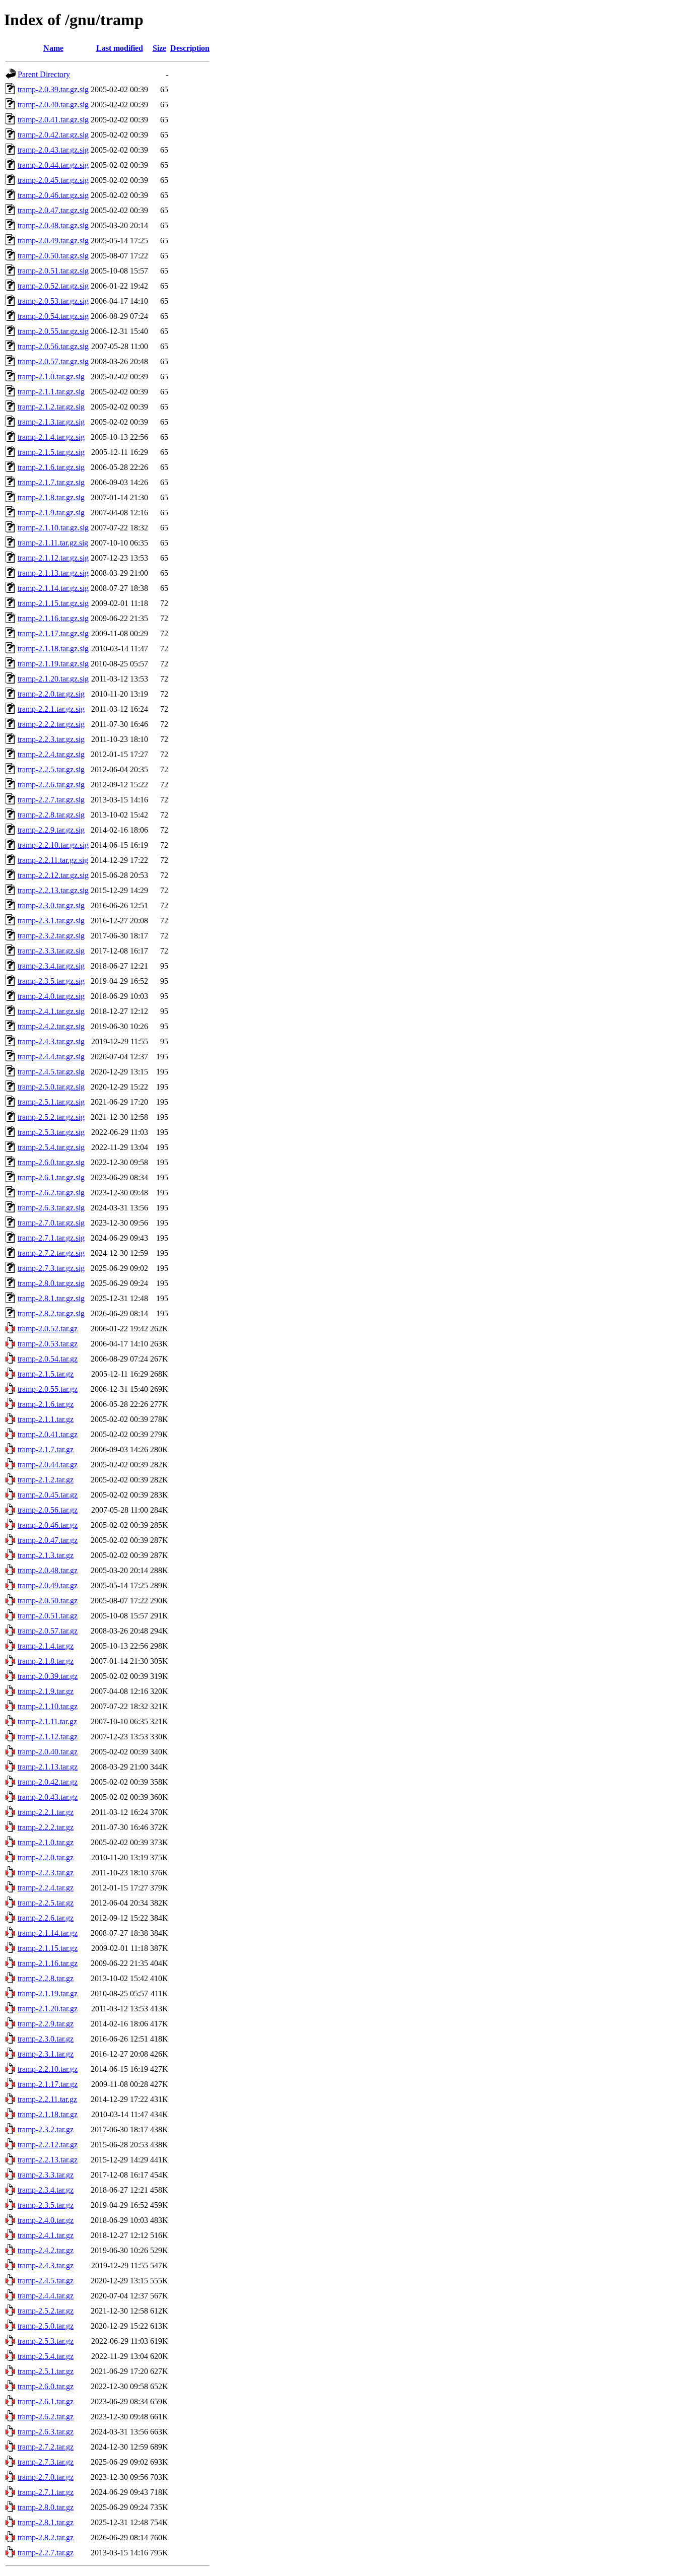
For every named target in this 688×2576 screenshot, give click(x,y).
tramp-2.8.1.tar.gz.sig (51, 1298)
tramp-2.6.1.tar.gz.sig (51, 1177)
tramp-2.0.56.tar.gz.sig (53, 346)
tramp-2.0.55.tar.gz (48, 1389)
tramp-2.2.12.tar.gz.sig (53, 875)
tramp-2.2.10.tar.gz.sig (53, 845)
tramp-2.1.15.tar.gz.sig (53, 603)
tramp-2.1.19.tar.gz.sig (53, 664)
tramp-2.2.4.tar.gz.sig (51, 754)
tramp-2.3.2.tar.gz (46, 2129)
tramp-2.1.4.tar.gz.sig (51, 437)
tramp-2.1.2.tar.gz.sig (51, 407)
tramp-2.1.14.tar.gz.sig (53, 588)
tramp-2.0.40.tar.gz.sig (53, 105)
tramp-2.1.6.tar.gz (46, 1404)
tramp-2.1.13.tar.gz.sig (53, 573)
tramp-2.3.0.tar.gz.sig (51, 905)
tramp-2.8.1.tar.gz (46, 2522)
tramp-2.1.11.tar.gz (47, 1721)
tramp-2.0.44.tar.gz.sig (53, 165)
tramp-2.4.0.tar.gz (46, 2220)
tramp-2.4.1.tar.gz (46, 2235)
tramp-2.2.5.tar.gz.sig (51, 769)
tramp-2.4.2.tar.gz (46, 2250)
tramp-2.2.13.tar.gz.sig (53, 890)
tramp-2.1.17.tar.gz (48, 2084)
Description (190, 48)
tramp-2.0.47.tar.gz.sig (53, 210)
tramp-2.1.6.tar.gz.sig (51, 467)
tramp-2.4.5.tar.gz (46, 2281)
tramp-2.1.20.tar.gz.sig (53, 679)
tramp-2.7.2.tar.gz (46, 2447)
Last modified (120, 48)
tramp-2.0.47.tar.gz (48, 1540)
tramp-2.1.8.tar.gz (46, 1661)
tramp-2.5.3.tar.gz (46, 2341)
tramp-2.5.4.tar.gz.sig (51, 1147)
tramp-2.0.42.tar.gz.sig (53, 135)
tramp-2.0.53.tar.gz (48, 1344)
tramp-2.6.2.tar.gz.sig (51, 1193)
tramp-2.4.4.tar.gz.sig (51, 1057)
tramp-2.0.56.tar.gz (48, 1510)
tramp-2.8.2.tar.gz (46, 2537)
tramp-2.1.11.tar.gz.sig (53, 543)
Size (159, 48)
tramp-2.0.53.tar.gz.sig (53, 301)
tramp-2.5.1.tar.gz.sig (51, 1102)
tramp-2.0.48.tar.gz (48, 1570)
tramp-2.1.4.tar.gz (46, 1646)
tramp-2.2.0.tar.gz (46, 1857)
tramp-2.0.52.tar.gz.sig (53, 286)
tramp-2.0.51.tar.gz (48, 1616)
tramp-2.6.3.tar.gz (46, 2432)
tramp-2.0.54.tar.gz (48, 1359)
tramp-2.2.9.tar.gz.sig (51, 830)
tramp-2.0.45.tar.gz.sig (53, 180)
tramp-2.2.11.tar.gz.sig (53, 860)
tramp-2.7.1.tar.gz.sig (51, 1238)
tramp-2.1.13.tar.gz (48, 1767)
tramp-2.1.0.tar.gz (46, 1842)
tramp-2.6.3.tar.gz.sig (51, 1208)
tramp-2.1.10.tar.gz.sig (53, 528)
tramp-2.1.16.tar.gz (48, 1963)
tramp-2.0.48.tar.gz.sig (53, 225)
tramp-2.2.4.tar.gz (46, 1888)
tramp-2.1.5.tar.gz (46, 1374)
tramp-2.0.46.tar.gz (48, 1525)
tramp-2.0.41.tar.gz (48, 1434)
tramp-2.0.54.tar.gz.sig (53, 316)
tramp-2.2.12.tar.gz (48, 2145)
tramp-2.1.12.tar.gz (48, 1737)
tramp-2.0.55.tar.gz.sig (53, 331)
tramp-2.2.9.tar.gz (46, 2024)
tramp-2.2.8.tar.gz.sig (51, 815)
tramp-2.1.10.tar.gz (48, 1706)
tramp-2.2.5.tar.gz (46, 1903)
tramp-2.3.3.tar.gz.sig (51, 951)
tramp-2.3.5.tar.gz (46, 2205)
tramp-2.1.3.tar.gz (46, 1555)
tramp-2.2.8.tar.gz (46, 1978)
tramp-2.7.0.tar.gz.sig (51, 1223)
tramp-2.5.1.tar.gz (46, 2371)
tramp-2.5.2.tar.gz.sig (51, 1117)
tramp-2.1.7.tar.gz (46, 1449)
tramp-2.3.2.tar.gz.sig (51, 936)
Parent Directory (44, 74)
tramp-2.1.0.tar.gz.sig (51, 377)
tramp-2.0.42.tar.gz (48, 1782)
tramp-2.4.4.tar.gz (46, 2296)
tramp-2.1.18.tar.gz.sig (53, 649)
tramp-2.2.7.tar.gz (46, 2553)
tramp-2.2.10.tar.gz (48, 2069)
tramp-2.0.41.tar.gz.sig (53, 120)
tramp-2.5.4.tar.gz (46, 2356)
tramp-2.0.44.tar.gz (48, 1465)
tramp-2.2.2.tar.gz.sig (51, 724)
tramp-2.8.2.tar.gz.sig (51, 1313)
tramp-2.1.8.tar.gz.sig (51, 497)
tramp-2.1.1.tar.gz (46, 1419)
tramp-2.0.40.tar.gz (48, 1752)
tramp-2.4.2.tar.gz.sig (51, 1026)
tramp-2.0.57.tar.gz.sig (53, 361)
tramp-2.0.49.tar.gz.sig (53, 241)
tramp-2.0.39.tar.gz (48, 1676)
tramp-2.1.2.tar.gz (46, 1480)
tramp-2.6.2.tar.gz (46, 2417)
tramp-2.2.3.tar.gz (46, 1873)
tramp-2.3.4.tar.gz (46, 2190)
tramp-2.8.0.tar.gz (46, 2507)
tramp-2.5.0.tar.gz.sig (51, 1087)
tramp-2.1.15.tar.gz (48, 1948)
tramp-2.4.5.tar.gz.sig (51, 1072)
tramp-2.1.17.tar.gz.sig (53, 633)
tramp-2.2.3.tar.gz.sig (51, 739)
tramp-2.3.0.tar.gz (46, 2039)
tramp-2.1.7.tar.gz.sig (51, 482)
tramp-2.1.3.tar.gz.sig (51, 422)
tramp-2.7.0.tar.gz (46, 2477)
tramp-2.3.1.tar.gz (46, 2054)
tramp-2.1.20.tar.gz (48, 2009)
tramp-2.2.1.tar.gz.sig (51, 709)
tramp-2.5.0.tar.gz (46, 2326)
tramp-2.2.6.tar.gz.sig (51, 785)
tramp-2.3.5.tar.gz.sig (51, 981)
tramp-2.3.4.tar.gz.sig (51, 966)
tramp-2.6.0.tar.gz (46, 2386)
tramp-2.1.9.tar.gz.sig (51, 513)
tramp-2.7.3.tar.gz (46, 2462)
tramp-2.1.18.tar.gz (48, 2114)
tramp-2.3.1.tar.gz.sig (51, 921)
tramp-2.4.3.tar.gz (46, 2265)
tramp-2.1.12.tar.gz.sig (53, 558)
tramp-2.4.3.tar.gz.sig (51, 1041)
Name (53, 48)
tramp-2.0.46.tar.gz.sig (53, 195)
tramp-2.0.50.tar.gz (48, 1601)
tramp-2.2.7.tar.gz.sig (51, 800)
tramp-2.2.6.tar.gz (46, 1918)
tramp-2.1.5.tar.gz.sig (51, 452)
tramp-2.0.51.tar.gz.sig (53, 271)
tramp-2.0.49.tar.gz (48, 1585)
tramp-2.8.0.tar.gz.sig (51, 1283)
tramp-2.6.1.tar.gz (46, 2401)
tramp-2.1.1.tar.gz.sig (51, 392)
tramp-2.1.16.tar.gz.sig (53, 618)
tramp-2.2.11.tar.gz (47, 2099)
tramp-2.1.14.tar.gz (48, 1933)
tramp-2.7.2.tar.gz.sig (51, 1253)
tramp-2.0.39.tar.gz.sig (53, 89)
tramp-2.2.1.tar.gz (46, 1812)
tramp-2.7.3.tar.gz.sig (51, 1268)
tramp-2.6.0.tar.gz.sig (51, 1162)
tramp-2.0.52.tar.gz (48, 1329)
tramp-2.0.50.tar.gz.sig (53, 256)
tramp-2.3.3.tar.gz (46, 2175)
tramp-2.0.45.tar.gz (48, 1495)
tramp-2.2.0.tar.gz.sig (51, 694)
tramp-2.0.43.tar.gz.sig (53, 150)
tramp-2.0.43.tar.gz (48, 1797)
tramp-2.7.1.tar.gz (46, 2492)
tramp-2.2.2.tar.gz (46, 1827)
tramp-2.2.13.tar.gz (48, 2160)
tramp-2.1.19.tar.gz (48, 1993)
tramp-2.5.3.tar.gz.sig (51, 1132)
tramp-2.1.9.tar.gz (46, 1691)
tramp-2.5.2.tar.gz (46, 2311)
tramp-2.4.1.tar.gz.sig (51, 1011)
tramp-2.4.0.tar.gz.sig (51, 996)
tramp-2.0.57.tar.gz (48, 1631)
